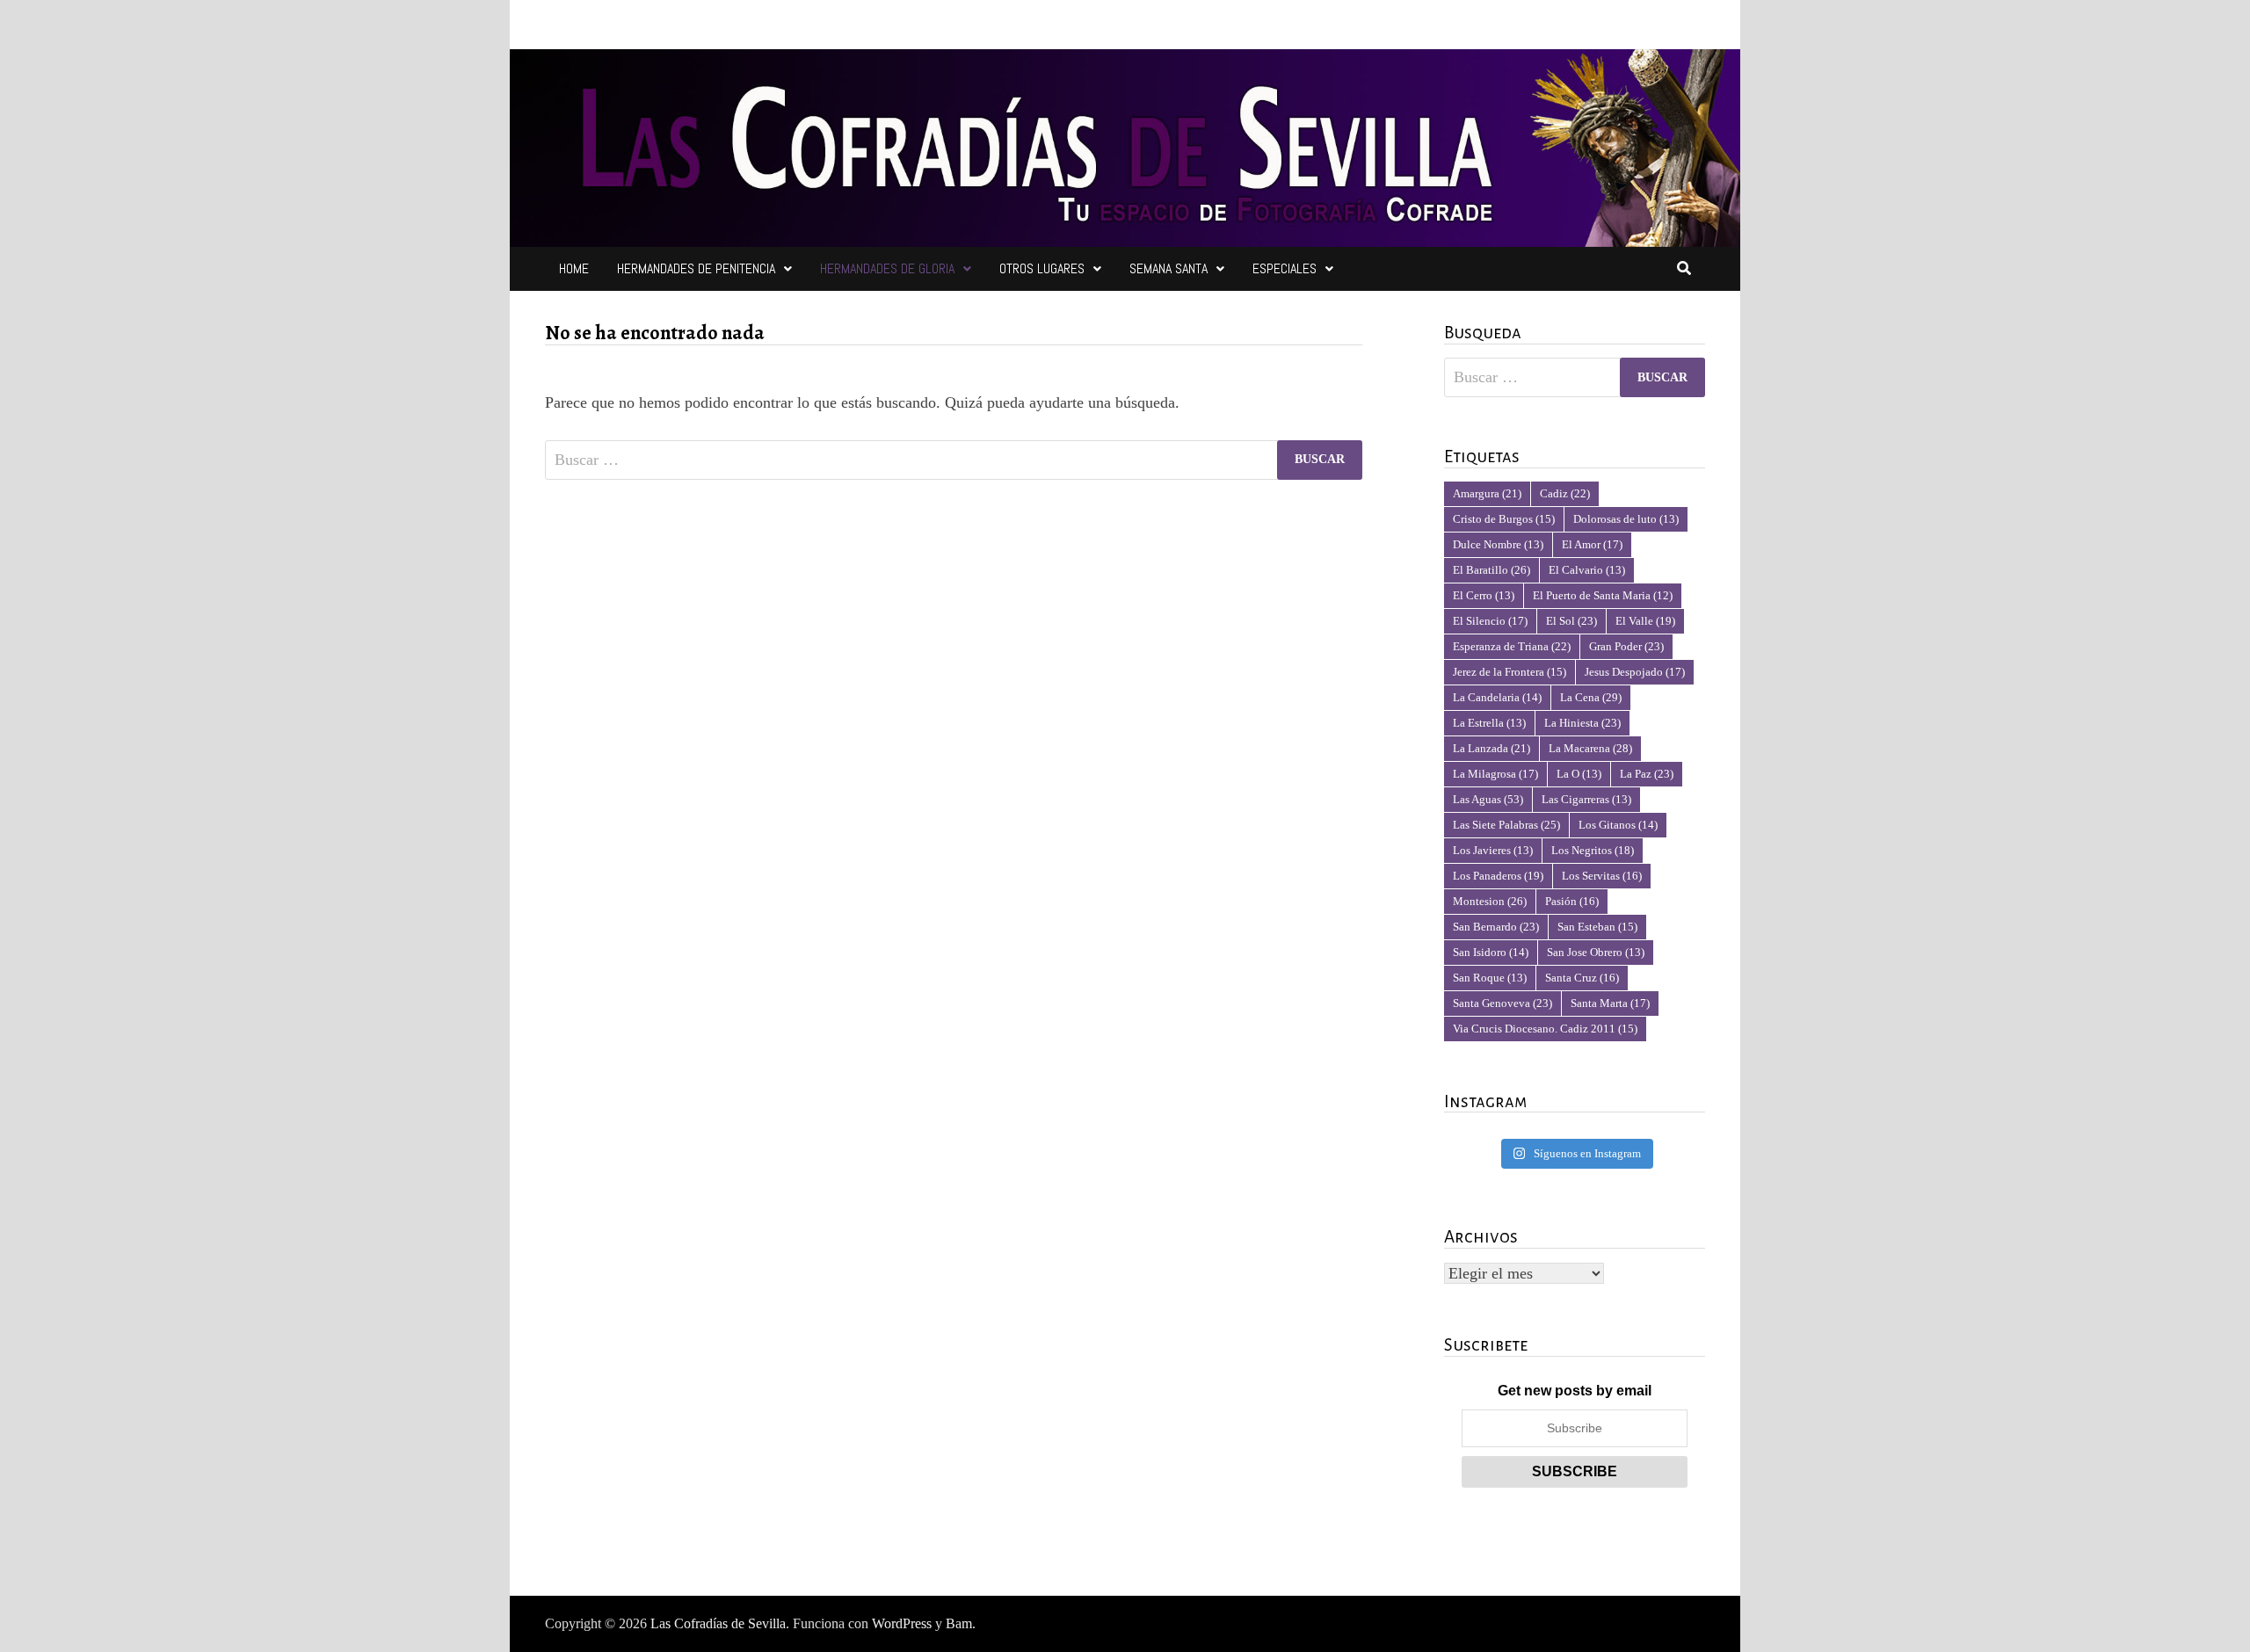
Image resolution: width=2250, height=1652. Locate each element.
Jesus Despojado (1635, 672)
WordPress (902, 1623)
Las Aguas (1488, 799)
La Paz (1647, 774)
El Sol (1571, 621)
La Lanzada (1492, 748)
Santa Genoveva (1502, 1003)
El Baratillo (1492, 570)
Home (574, 268)
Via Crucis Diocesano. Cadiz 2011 (1545, 1029)
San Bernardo (1496, 927)
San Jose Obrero (1596, 952)
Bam (959, 1623)
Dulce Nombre (1498, 544)
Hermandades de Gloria (887, 268)
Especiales (1285, 268)
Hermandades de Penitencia (696, 268)
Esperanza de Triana (1512, 646)
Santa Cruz (1582, 978)
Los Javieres (1493, 850)
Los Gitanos (1618, 825)
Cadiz (1565, 493)
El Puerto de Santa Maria (1603, 595)
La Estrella (1489, 723)
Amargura (1487, 493)
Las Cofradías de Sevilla (718, 1623)
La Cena (1591, 697)
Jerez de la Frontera (1510, 672)
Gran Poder (1626, 646)
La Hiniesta (1582, 723)
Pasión (1572, 901)
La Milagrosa (1495, 774)
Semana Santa (1169, 268)
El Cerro (1484, 595)
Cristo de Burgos (1504, 519)
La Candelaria (1497, 697)
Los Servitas (1602, 876)
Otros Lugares (1042, 268)
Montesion (1490, 901)
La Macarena (1590, 748)
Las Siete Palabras (1506, 825)
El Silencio (1490, 621)
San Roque (1490, 978)
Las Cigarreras (1586, 799)
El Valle (1645, 621)
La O (1579, 774)
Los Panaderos (1498, 876)
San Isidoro (1491, 952)
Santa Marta (1610, 1003)
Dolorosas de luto (1626, 519)
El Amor (1592, 544)
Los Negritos (1593, 850)
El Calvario (1587, 570)
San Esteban (1597, 927)
